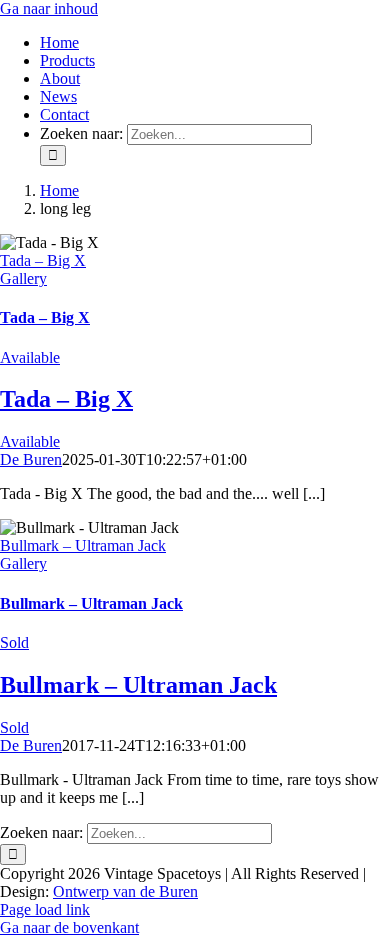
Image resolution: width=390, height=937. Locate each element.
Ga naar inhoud (49, 8)
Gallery (23, 278)
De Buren (31, 459)
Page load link (45, 909)
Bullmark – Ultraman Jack (83, 545)
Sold (14, 642)
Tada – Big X (43, 260)
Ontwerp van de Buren (125, 891)
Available (30, 357)
